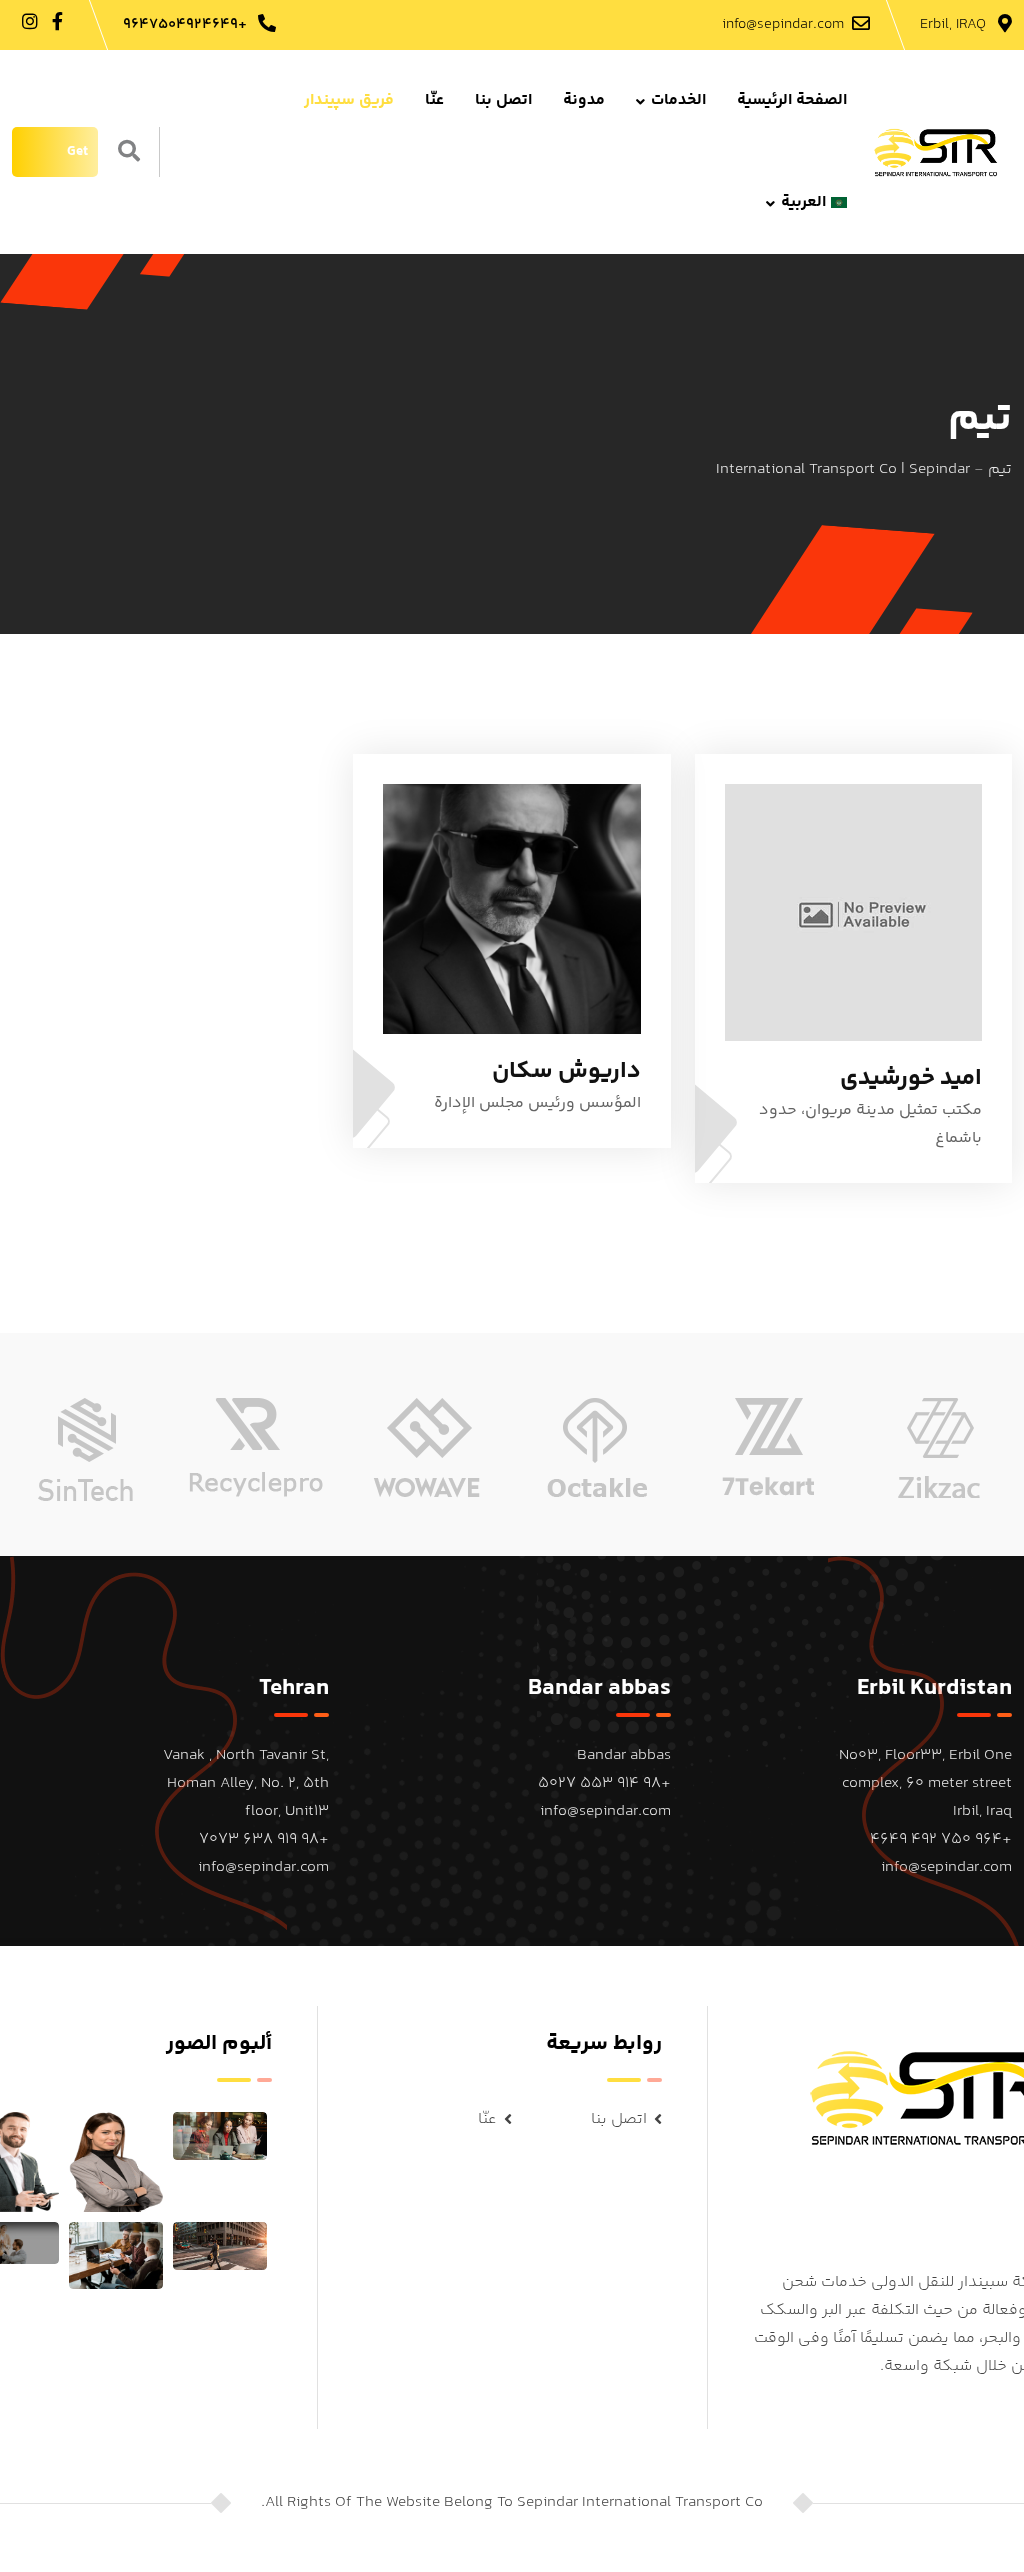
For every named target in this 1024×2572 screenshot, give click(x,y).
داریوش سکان (566, 1071)
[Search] (129, 154)
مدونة (584, 100)
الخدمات (678, 100)
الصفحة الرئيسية (792, 100)
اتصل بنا (503, 100)
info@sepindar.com (783, 24)
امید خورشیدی (911, 1078)
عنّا (434, 100)
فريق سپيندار (349, 100)
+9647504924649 (185, 24)
